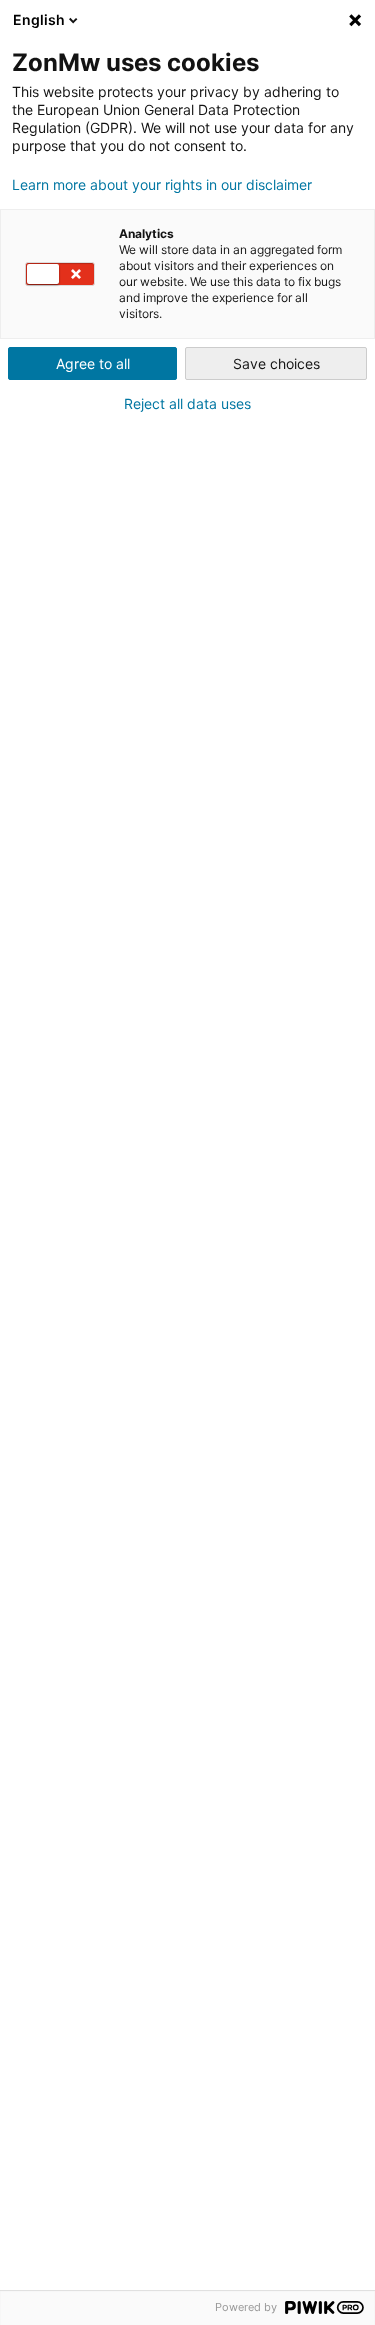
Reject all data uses (187, 404)
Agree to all (93, 363)
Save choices (276, 363)
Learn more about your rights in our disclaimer (162, 185)
